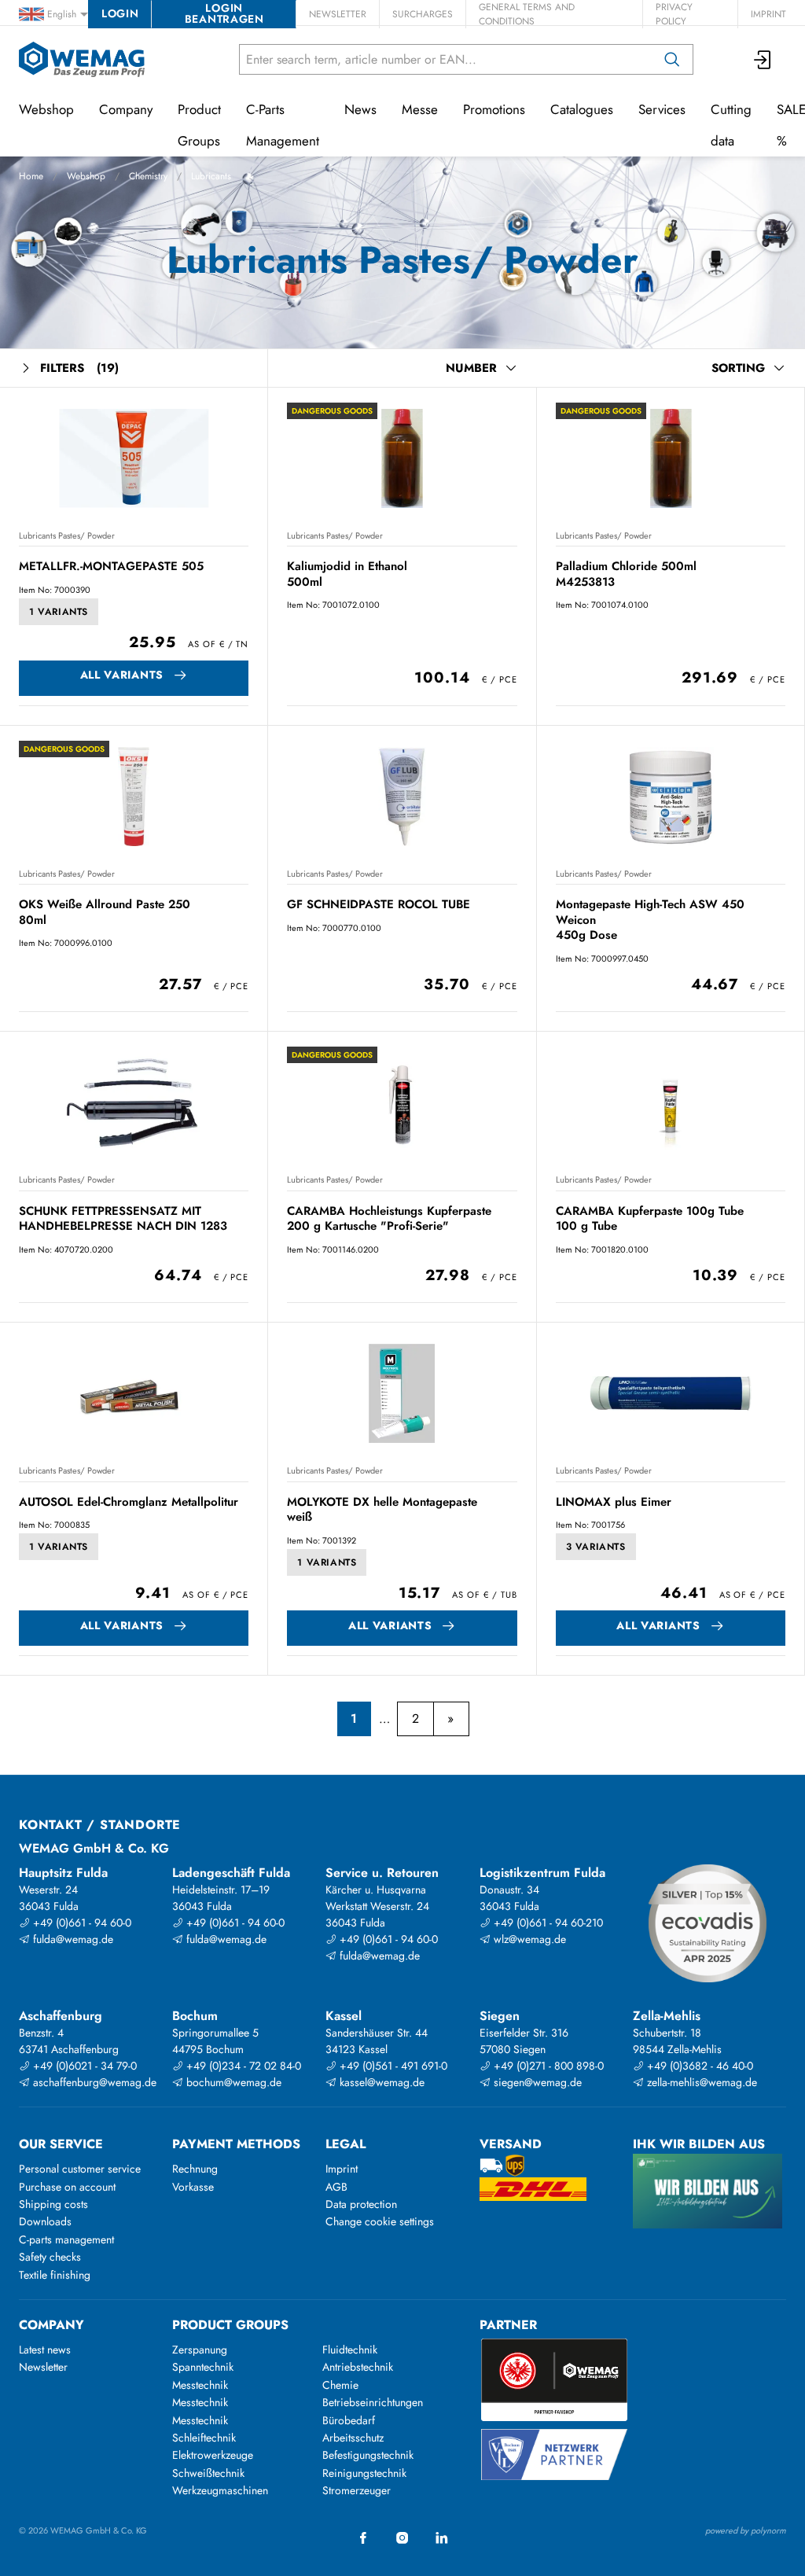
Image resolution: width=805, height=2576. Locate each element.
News (360, 109)
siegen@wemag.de (536, 2082)
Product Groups (199, 125)
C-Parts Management (283, 125)
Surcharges (423, 14)
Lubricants (211, 176)
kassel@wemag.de (380, 2082)
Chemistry (148, 176)
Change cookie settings (380, 2221)
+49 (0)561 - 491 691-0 (392, 2066)
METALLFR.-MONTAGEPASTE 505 (111, 566)
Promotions (494, 109)
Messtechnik (200, 2385)
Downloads (45, 2221)
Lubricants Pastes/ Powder (67, 535)
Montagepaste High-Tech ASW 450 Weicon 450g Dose (650, 920)
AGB (336, 2187)
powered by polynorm (746, 2530)
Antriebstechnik (358, 2367)
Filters (79, 368)
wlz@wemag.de (528, 1939)
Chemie (340, 2385)
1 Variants (59, 612)
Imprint (768, 14)
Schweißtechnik (208, 2473)
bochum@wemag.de (232, 2082)
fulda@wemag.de (72, 1939)
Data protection (361, 2204)
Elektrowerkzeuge (213, 2455)
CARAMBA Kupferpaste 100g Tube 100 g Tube (650, 1218)
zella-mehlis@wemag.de (700, 2082)
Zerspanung (200, 2350)
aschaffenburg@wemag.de (93, 2082)
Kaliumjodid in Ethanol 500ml (347, 574)
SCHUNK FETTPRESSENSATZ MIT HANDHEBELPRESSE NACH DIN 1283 (123, 1218)
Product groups (230, 2325)
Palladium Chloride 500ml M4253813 (626, 574)
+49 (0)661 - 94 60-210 (547, 1923)
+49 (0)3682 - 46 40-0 (698, 2066)
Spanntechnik (203, 2367)
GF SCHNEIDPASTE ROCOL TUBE (379, 904)
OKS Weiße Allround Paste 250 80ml (105, 912)
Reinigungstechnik (364, 2473)
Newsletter (338, 14)
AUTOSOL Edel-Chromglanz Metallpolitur (129, 1502)
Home (31, 176)
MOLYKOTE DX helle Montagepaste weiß (382, 1509)
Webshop (86, 176)
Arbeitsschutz (353, 2438)
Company (126, 109)
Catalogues (582, 109)
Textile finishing (55, 2275)
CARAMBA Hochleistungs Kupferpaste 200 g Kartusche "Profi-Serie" (389, 1218)
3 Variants (596, 1547)
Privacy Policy (674, 14)
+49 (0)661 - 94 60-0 (81, 1923)
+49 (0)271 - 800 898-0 (547, 2066)
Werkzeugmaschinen (220, 2490)
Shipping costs (53, 2204)
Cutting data (731, 125)
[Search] (672, 59)
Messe (420, 109)
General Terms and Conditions (527, 14)
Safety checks (50, 2257)
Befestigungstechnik (368, 2455)
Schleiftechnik (204, 2438)
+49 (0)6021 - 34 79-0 (83, 2066)
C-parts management (66, 2239)
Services (662, 109)
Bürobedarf (349, 2420)
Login (120, 13)
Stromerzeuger (357, 2490)
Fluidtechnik (350, 2350)
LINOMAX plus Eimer (614, 1502)
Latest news (45, 2350)
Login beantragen (224, 13)
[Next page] (451, 1719)
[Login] (763, 59)
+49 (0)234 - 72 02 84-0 (242, 2066)
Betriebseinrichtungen (373, 2402)
